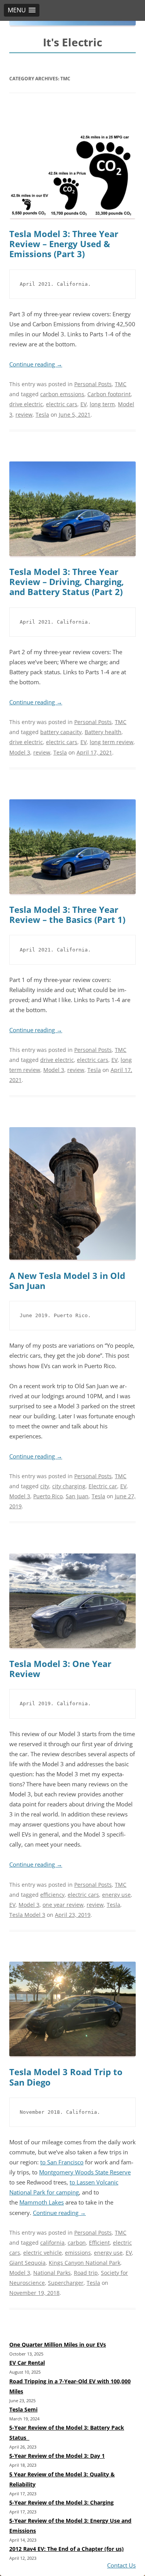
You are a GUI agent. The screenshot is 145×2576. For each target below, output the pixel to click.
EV (84, 404)
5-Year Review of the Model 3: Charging (61, 2502)
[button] (22, 10)
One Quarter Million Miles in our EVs (58, 2345)
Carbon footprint (109, 394)
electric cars (62, 404)
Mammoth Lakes (42, 2202)
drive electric (26, 404)
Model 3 (20, 752)
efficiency (52, 1895)
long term (102, 404)
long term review (112, 742)
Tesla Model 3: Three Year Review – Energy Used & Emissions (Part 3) (64, 244)
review (24, 415)
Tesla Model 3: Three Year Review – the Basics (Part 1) (67, 915)
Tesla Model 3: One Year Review (60, 1669)
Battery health (103, 732)
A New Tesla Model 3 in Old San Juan (67, 1281)
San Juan (77, 1496)
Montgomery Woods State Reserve (85, 2172)
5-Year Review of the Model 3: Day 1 (57, 2456)
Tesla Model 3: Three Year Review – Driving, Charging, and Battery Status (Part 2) (67, 582)
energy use (116, 1895)
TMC (121, 384)
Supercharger (66, 2283)
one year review (63, 1905)
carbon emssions (62, 394)
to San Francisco (62, 2162)
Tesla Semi (23, 2409)
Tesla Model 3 (27, 1915)
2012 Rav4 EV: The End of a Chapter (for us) (67, 2549)
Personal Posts (93, 384)
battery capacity (61, 732)
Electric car (103, 1486)
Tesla (42, 415)
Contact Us (121, 2565)
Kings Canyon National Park (84, 2263)
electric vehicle (43, 2253)
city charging (69, 1486)
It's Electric (72, 42)
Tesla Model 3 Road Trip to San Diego (66, 2077)
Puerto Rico (48, 1496)
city (45, 1486)
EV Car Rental (27, 2363)
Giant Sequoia (27, 2263)
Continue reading (36, 364)
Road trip (86, 2273)
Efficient (99, 2243)
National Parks (52, 2273)
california (52, 2243)
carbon (77, 2243)
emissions (78, 2253)
